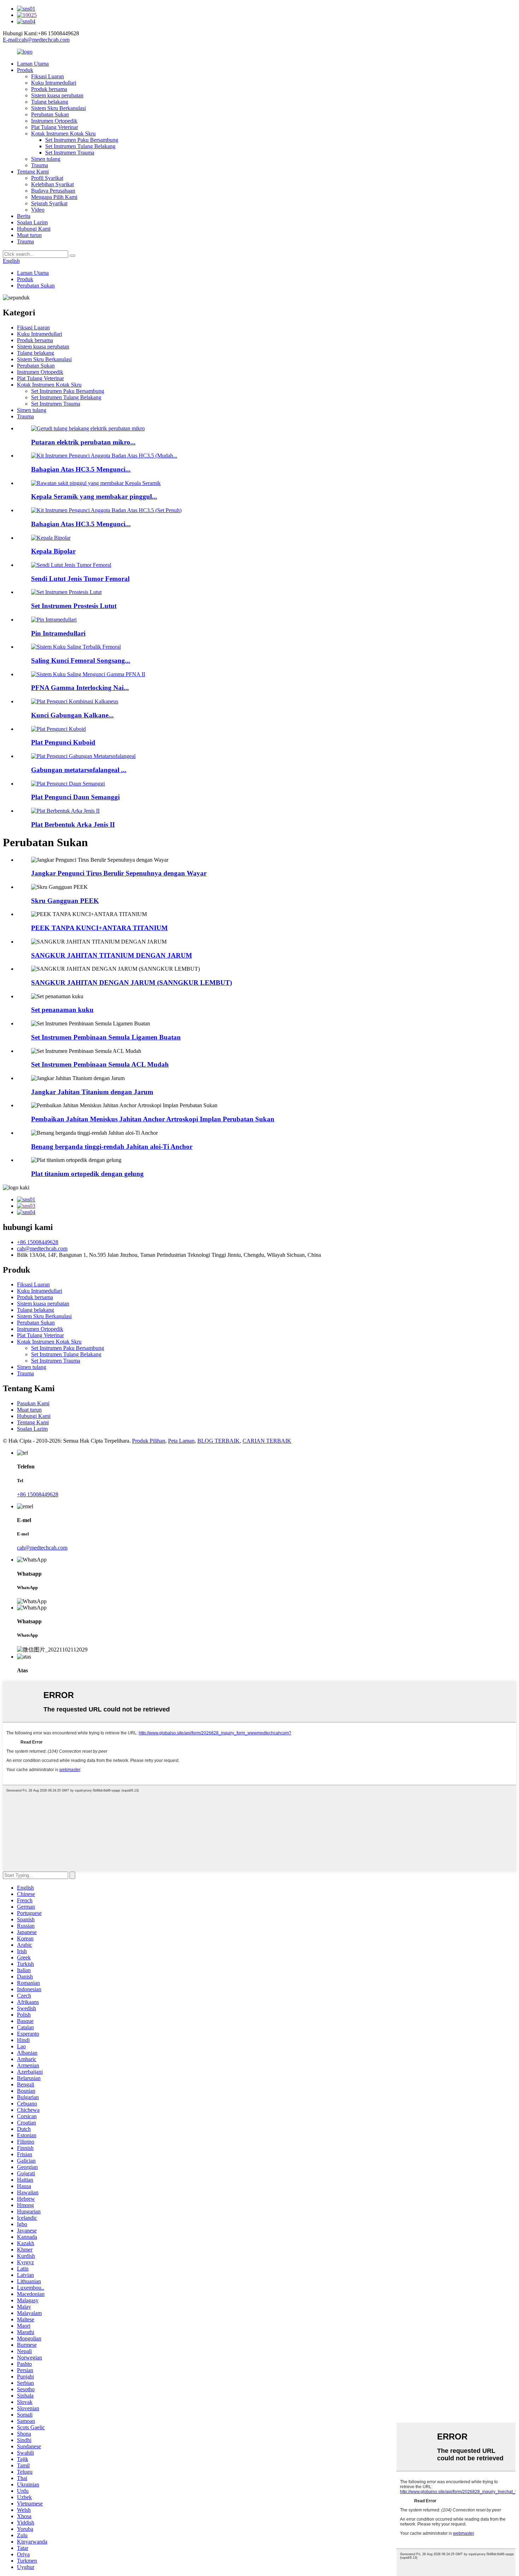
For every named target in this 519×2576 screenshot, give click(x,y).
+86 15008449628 (38, 1242)
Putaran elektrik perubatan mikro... (83, 442)
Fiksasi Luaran (47, 76)
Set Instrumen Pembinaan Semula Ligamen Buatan (106, 1037)
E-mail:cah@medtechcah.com (36, 40)
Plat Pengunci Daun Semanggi (75, 797)
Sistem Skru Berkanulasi (58, 108)
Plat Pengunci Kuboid (63, 742)
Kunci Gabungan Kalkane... (72, 715)
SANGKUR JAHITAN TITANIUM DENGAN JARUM (112, 955)
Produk (25, 70)
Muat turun (29, 235)
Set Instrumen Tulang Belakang (80, 146)
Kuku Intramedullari (54, 83)
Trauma (40, 165)
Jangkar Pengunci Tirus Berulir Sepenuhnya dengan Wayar (119, 873)
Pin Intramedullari (58, 633)
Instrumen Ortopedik (54, 121)
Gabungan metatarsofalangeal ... (79, 770)
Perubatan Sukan (50, 114)
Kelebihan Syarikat (52, 184)
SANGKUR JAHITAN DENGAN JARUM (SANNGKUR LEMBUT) (132, 983)
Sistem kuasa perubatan (57, 95)
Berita (24, 216)
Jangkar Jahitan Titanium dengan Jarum (92, 1092)
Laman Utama (33, 64)
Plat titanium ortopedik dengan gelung (87, 1174)
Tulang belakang (50, 102)
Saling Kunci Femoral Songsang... (81, 660)
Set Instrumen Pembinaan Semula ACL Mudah (100, 1064)
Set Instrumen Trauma (70, 153)
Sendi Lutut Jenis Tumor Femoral (80, 579)
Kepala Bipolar (53, 551)
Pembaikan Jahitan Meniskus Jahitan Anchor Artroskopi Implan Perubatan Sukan (153, 1119)
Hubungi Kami (34, 229)
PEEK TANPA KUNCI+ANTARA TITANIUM (99, 928)
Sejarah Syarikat (49, 203)
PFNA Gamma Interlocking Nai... (80, 688)
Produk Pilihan (149, 1441)
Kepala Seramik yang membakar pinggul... (94, 496)
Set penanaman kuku (62, 1010)
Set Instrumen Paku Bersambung (82, 140)
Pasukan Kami (33, 1403)
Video (38, 210)
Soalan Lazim (32, 222)
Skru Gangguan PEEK (65, 901)
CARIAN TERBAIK (267, 1441)
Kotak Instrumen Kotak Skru (63, 134)
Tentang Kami (33, 172)
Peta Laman (181, 1441)
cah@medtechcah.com (42, 1248)
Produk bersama (49, 89)
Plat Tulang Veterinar (55, 127)
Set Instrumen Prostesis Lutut (74, 606)
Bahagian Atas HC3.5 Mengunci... (81, 469)
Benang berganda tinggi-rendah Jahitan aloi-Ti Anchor (112, 1147)
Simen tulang (46, 159)
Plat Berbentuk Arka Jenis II (73, 825)
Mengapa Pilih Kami (54, 197)
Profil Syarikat (47, 178)
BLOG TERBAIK (219, 1441)
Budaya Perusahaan (53, 191)
